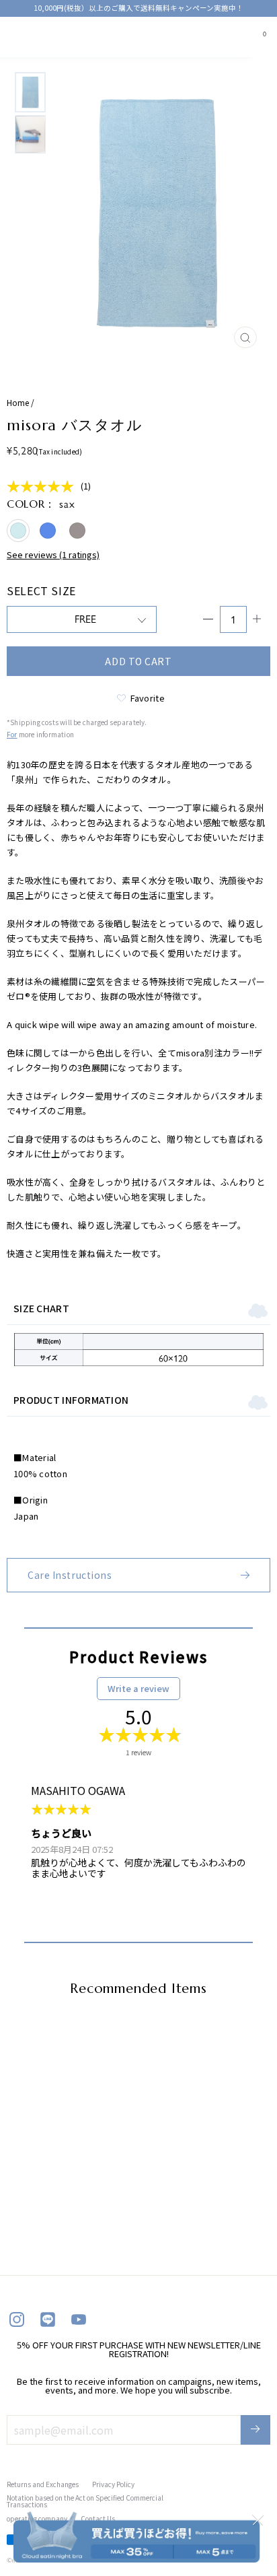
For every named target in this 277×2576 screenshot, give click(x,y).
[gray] (77, 531)
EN (43, 35)
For (12, 734)
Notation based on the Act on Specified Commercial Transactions (85, 2501)
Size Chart (41, 1308)
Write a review (138, 1688)
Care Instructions (70, 1575)
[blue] (48, 531)
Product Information (71, 1400)
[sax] (18, 531)
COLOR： (41, 504)
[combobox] (48, 35)
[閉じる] (258, 2519)
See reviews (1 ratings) (53, 555)
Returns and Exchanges (43, 2484)
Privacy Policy (113, 2484)
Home (18, 402)
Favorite (148, 697)
